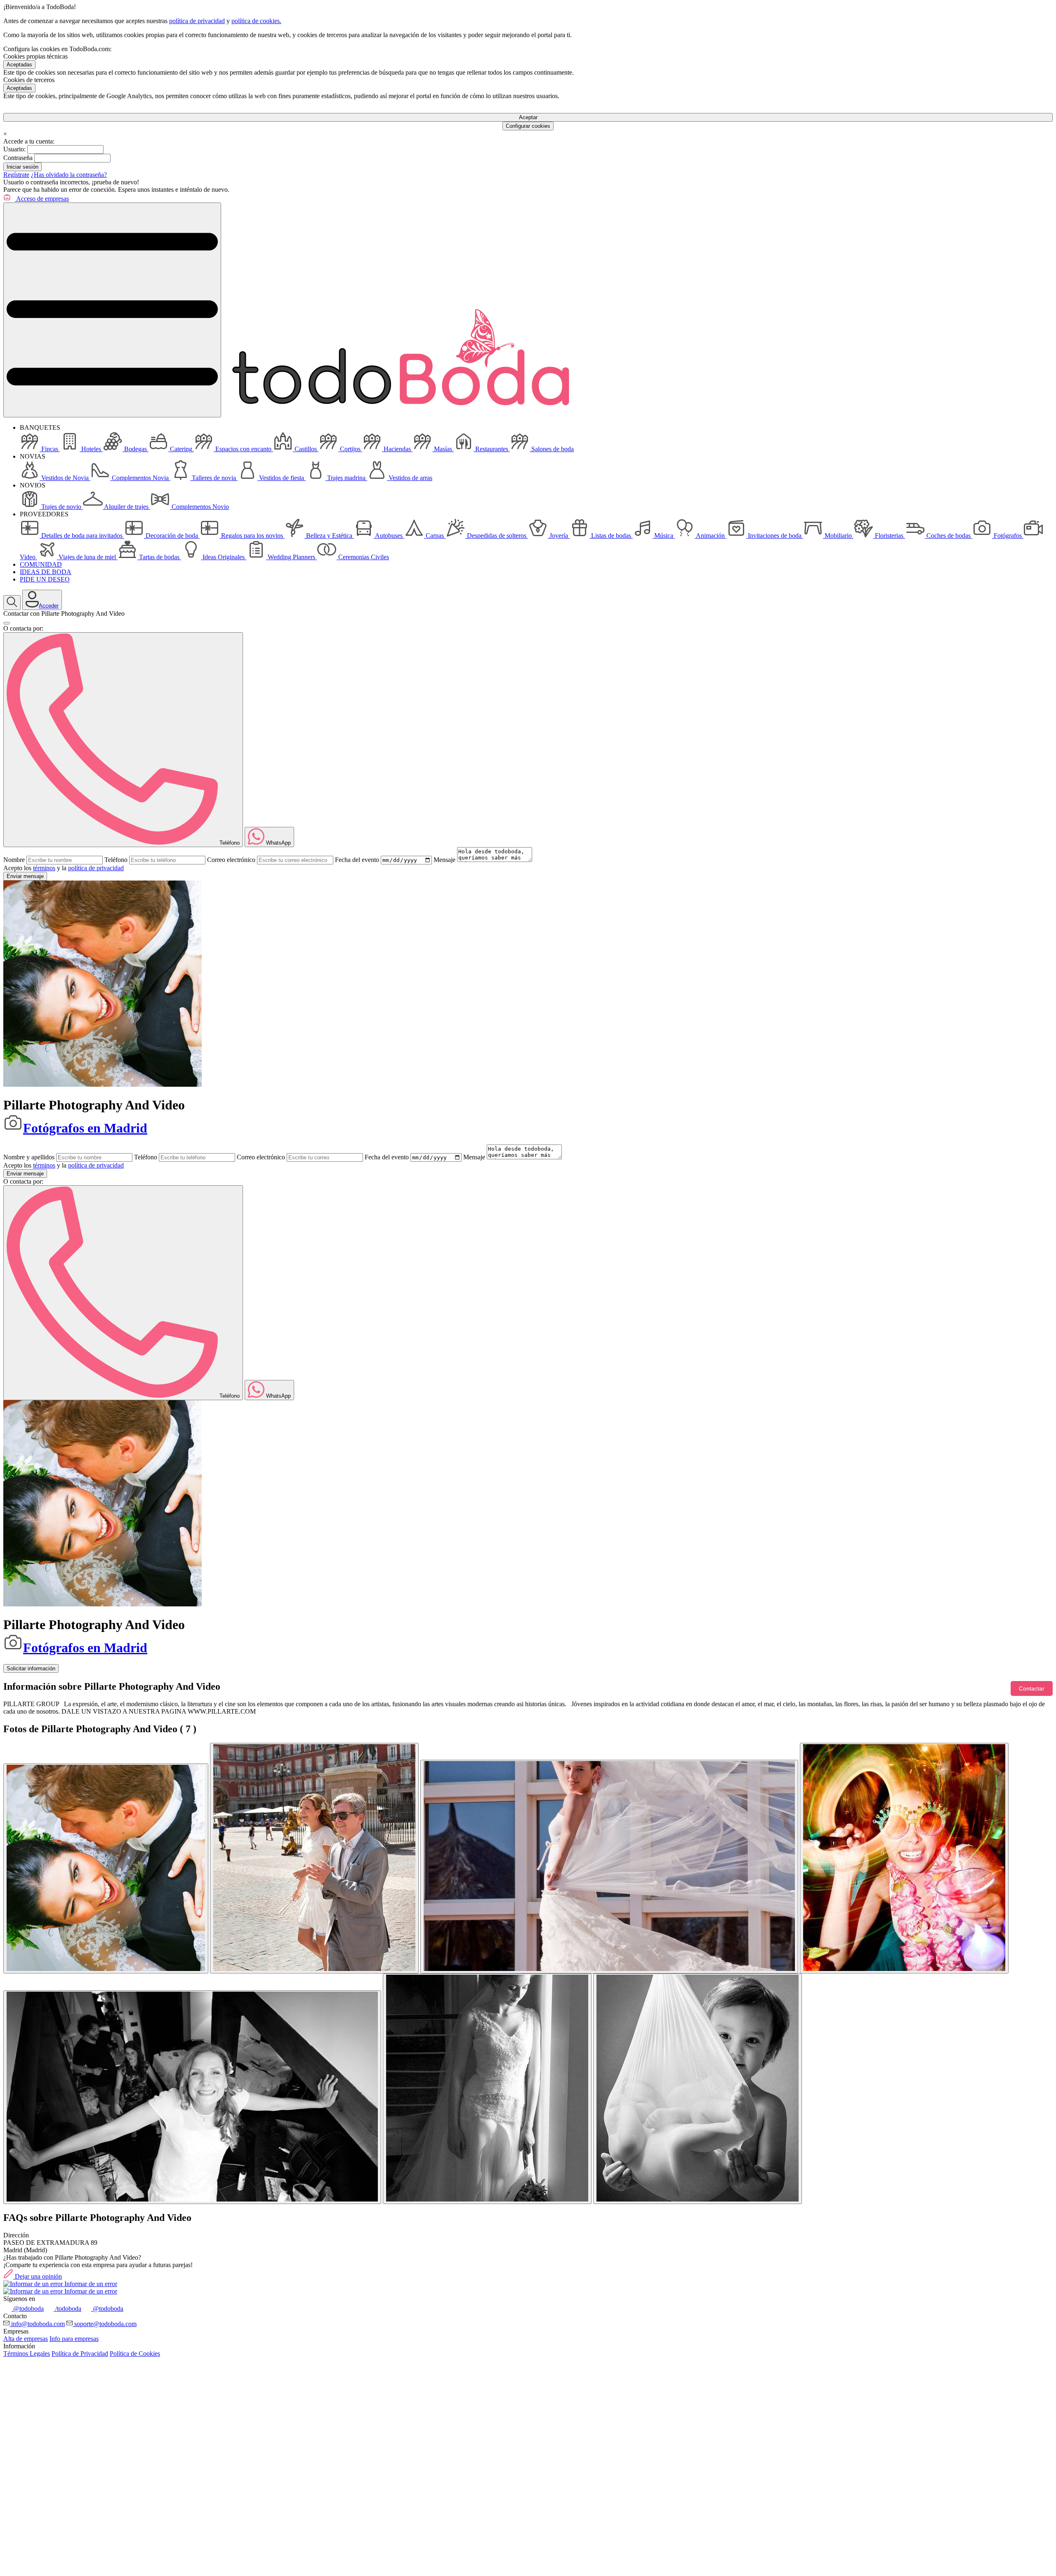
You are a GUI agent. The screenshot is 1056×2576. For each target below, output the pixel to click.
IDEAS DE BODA (46, 572)
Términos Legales (27, 2353)
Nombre (14, 860)
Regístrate (16, 175)
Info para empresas (74, 2339)
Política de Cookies (135, 2353)
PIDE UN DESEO (45, 579)
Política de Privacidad (80, 2353)
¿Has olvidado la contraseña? (69, 175)
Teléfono (116, 860)
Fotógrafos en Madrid (85, 1128)
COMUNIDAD (41, 564)
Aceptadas (19, 65)
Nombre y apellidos (29, 1157)
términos (44, 868)
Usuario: (14, 149)
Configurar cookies (528, 126)
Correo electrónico (231, 860)
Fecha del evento (357, 860)
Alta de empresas (26, 2339)
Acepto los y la (64, 868)
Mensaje (444, 860)
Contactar (1032, 1688)
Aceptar (528, 117)
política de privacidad (197, 21)
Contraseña (18, 158)
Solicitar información (31, 1668)
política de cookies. (256, 21)
